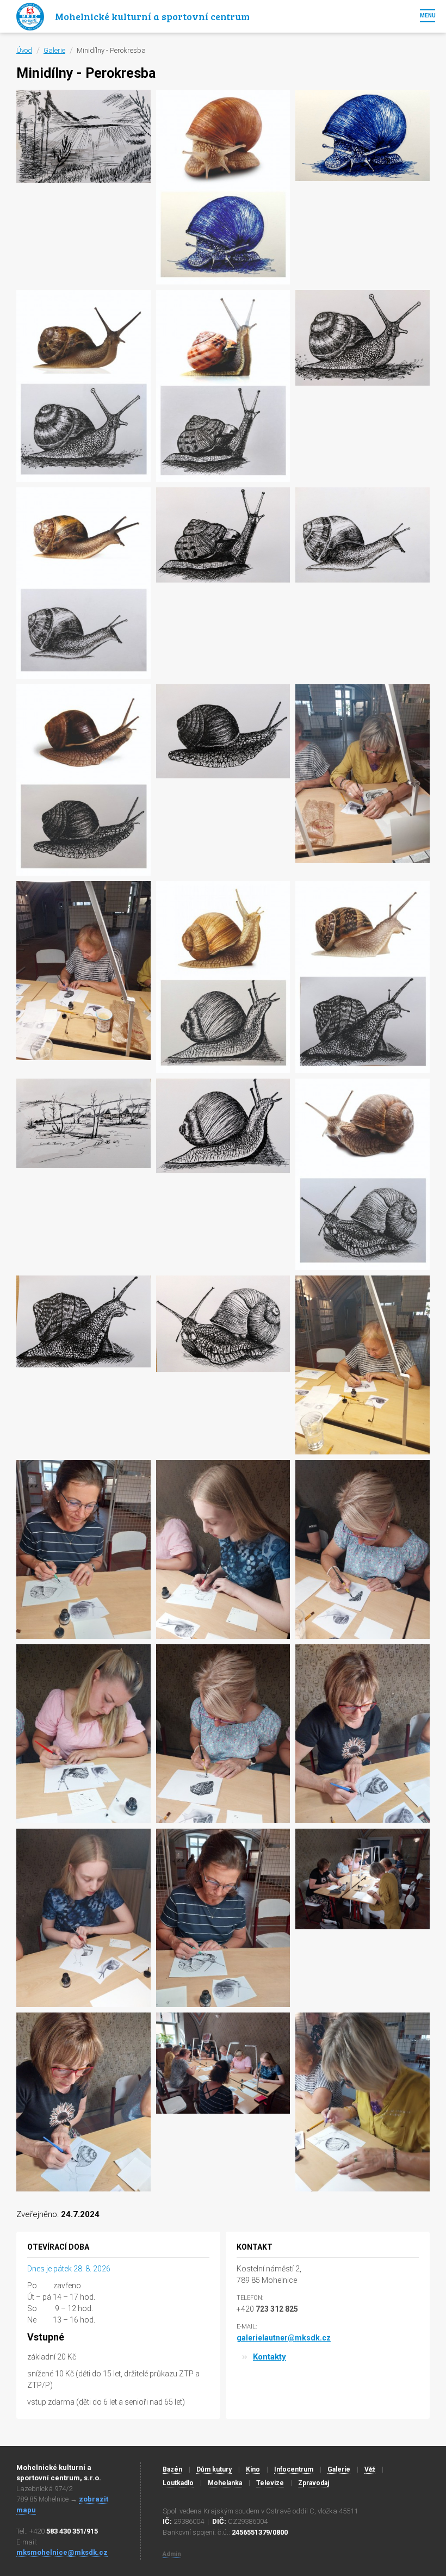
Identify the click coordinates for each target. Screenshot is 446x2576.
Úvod (24, 50)
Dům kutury (214, 2469)
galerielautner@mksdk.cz (284, 2338)
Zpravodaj (314, 2483)
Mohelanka (225, 2483)
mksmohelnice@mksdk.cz (62, 2552)
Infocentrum (294, 2469)
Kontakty (270, 2357)
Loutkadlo (178, 2483)
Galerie (54, 50)
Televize (270, 2483)
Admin (172, 2554)
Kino (253, 2469)
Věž (370, 2469)
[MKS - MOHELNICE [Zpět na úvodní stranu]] (30, 16)
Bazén (172, 2469)
